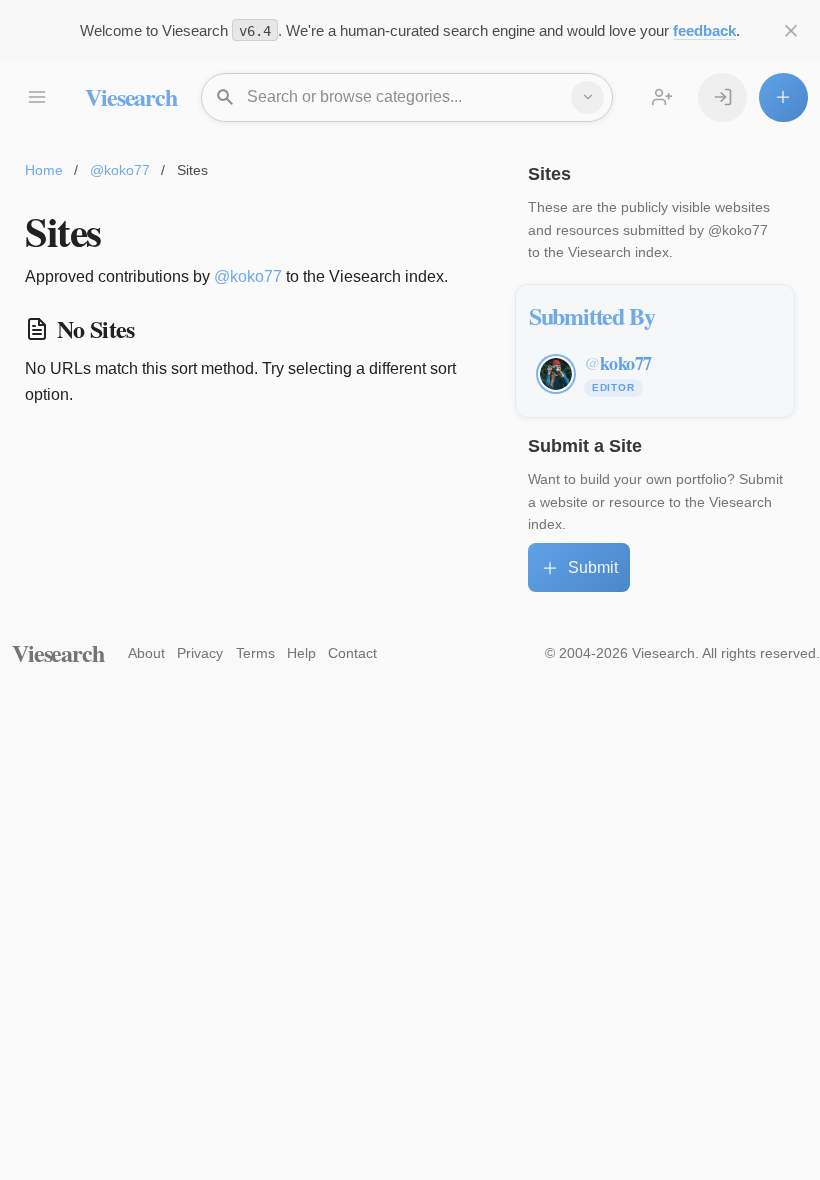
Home (44, 170)
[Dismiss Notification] (791, 30)
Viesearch (130, 96)
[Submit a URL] (783, 97)
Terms (255, 653)
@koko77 (120, 170)
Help (301, 653)
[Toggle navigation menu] (36, 97)
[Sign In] (722, 97)
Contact (352, 653)
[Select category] (587, 97)
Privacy (200, 653)
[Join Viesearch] (662, 97)
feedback (704, 30)
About (146, 653)
